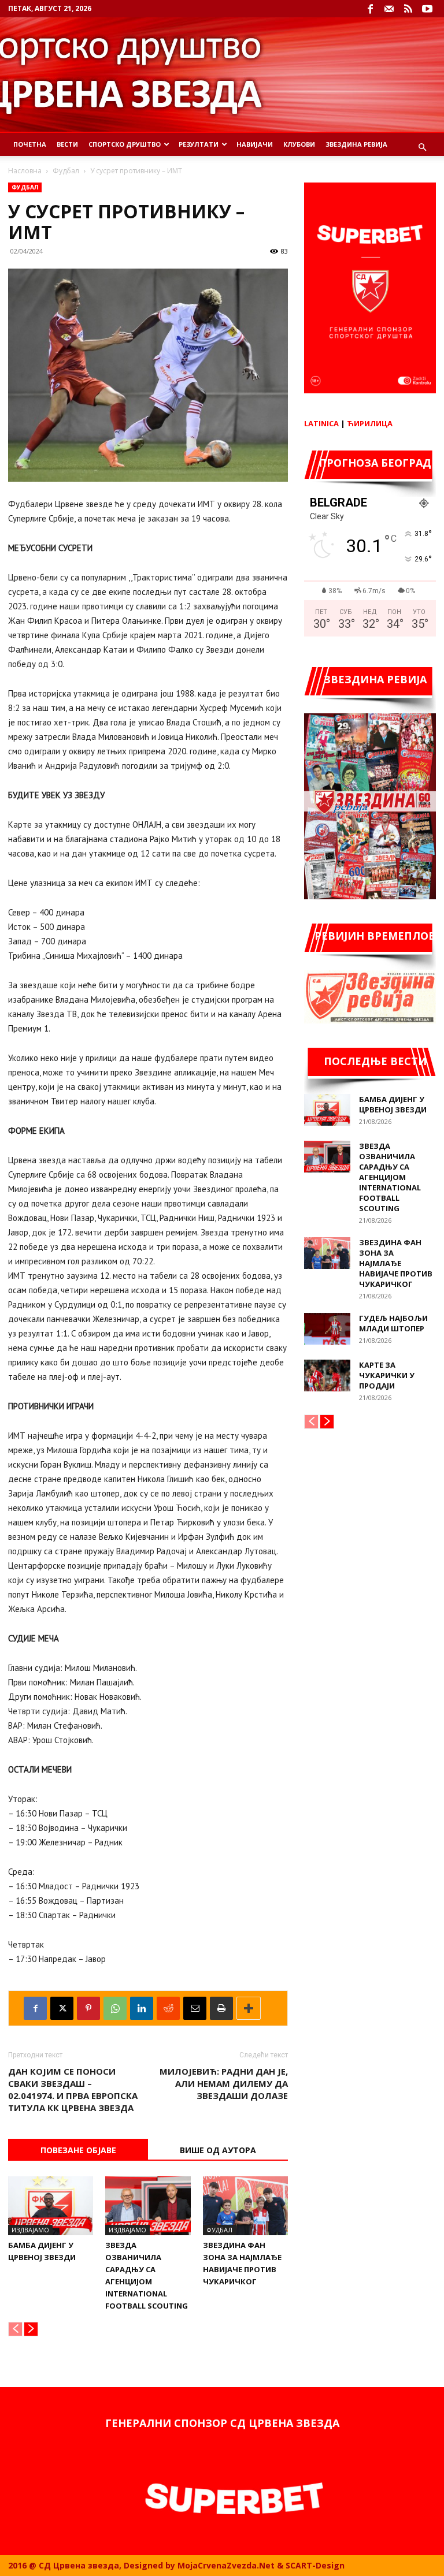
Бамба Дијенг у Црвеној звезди (393, 1104)
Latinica (321, 423)
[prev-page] (15, 2329)
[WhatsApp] (115, 2008)
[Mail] (389, 9)
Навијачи (255, 144)
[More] (249, 2008)
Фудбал (66, 171)
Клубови (299, 144)
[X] (62, 2008)
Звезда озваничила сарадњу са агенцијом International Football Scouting (390, 1177)
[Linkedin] (142, 2008)
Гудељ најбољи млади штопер (393, 1323)
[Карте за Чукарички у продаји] (327, 1376)
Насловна (25, 171)
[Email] (195, 2008)
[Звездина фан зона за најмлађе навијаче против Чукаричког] (245, 2205)
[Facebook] (370, 9)
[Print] (221, 2008)
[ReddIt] (168, 2008)
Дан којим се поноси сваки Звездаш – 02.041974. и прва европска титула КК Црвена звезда (73, 2089)
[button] (422, 148)
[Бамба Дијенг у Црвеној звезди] (51, 2205)
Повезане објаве (78, 2150)
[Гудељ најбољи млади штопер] (327, 1329)
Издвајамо (30, 2230)
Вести (67, 144)
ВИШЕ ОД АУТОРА (218, 2150)
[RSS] (408, 9)
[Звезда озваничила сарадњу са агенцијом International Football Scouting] (148, 2205)
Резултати (199, 144)
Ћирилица (370, 423)
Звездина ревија (356, 144)
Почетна (30, 144)
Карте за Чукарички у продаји (387, 1375)
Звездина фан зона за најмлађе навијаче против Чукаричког (396, 1263)
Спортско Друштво (125, 144)
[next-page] (31, 2329)
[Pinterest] (88, 2008)
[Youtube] (427, 9)
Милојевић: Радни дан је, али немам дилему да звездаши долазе (224, 2083)
